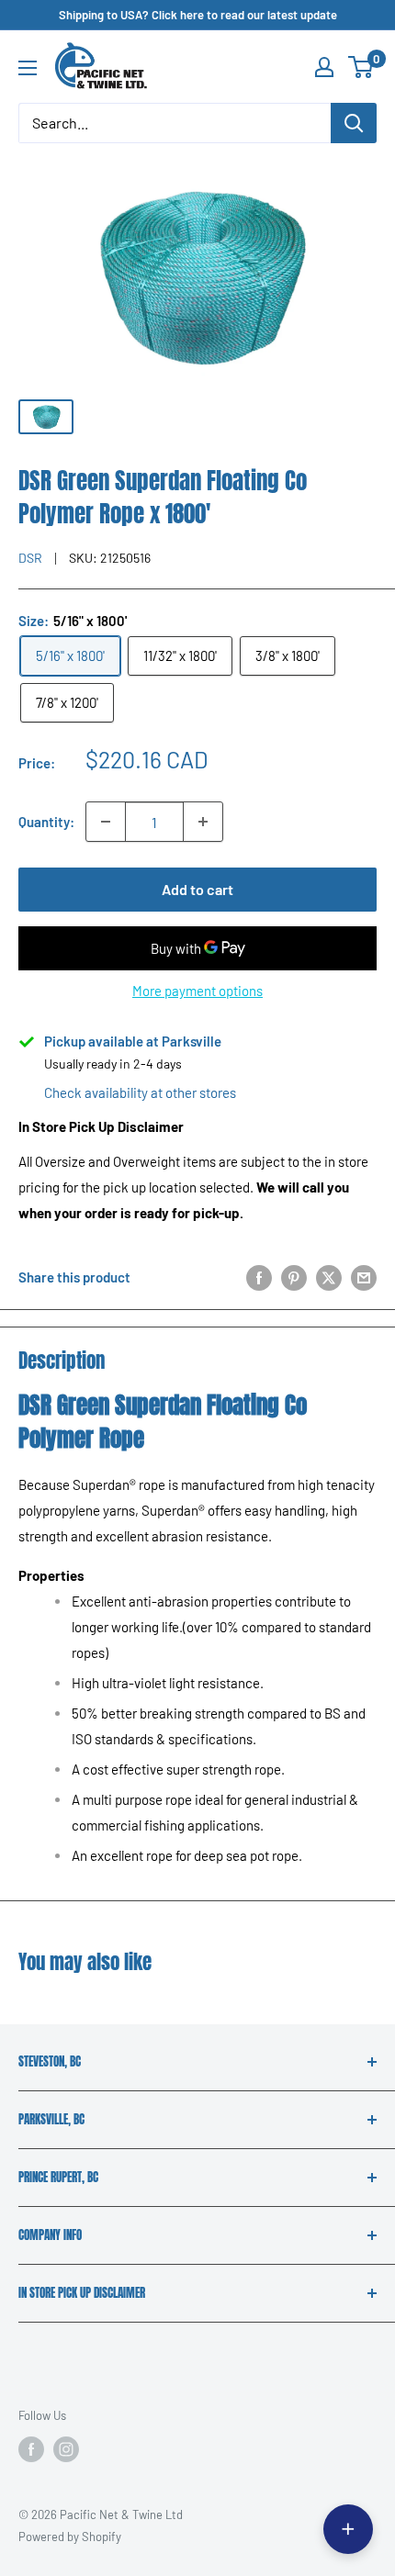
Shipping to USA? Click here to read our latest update (198, 15)
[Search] (354, 123)
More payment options (197, 991)
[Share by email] (364, 1276)
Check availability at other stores (140, 1092)
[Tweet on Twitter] (329, 1276)
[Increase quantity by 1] (203, 822)
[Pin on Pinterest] (294, 1276)
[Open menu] (28, 68)
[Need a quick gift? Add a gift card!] (348, 2529)
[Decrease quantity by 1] (106, 822)
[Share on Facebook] (259, 1276)
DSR (30, 558)
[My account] (324, 67)
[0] (361, 67)
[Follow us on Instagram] (66, 2449)
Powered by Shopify (70, 2537)
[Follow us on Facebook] (31, 2449)
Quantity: (46, 822)
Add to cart (197, 889)
